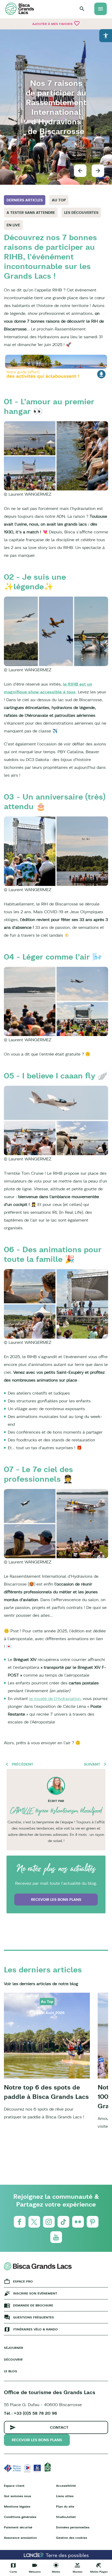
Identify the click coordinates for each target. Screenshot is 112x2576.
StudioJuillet (66, 2517)
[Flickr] (78, 2222)
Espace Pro (23, 2281)
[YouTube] (56, 2237)
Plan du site (65, 2506)
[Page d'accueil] (20, 9)
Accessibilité (66, 2486)
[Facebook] (20, 2222)
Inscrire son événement (35, 2293)
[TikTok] (63, 2222)
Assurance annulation (20, 2538)
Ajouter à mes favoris (56, 23)
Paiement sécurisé (18, 2527)
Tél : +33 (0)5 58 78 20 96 (30, 2413)
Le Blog (11, 2371)
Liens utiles (65, 2496)
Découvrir (13, 2359)
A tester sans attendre (31, 213)
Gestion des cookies (71, 2538)
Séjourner (14, 2348)
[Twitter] (34, 2222)
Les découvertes (81, 213)
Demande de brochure (33, 2305)
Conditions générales (20, 2517)
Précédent (23, 1764)
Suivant (92, 1764)
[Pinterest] (93, 2222)
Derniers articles (25, 200)
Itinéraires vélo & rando (35, 2329)
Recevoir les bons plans (56, 1900)
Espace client (14, 2486)
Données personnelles (73, 2527)
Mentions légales (17, 2506)
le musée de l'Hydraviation (55, 1698)
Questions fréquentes (33, 2317)
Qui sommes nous (17, 2496)
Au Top (59, 200)
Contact (59, 2427)
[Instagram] (49, 2222)
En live (13, 225)
